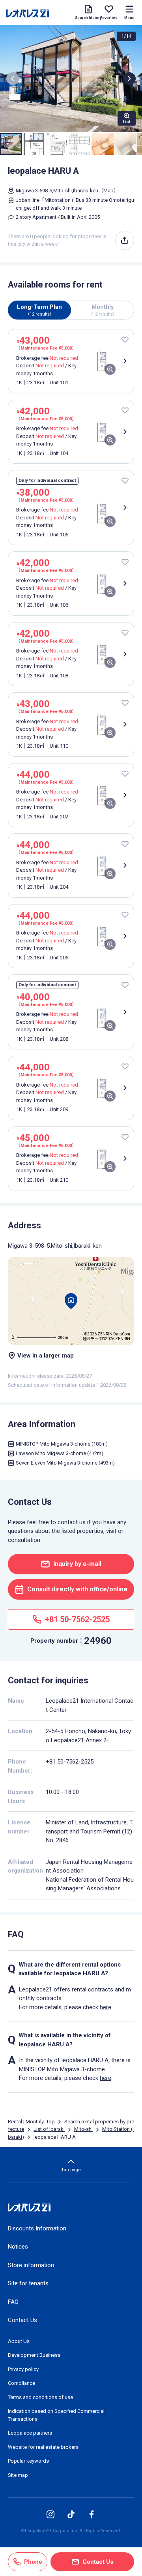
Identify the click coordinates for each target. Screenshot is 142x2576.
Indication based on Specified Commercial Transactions (56, 2415)
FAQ (13, 2302)
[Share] (125, 240)
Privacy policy (23, 2369)
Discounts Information (37, 2228)
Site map (18, 2475)
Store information (31, 2265)
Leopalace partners (30, 2433)
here (106, 2007)
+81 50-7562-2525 (70, 1762)
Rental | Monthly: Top (31, 2122)
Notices (18, 2247)
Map (108, 191)
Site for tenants (28, 2283)
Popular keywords (28, 2461)
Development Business (34, 2355)
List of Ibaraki (49, 2129)
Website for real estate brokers (43, 2447)
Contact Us (22, 2320)
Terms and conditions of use (40, 2397)
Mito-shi (83, 2129)
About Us (19, 2341)
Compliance (21, 2383)
